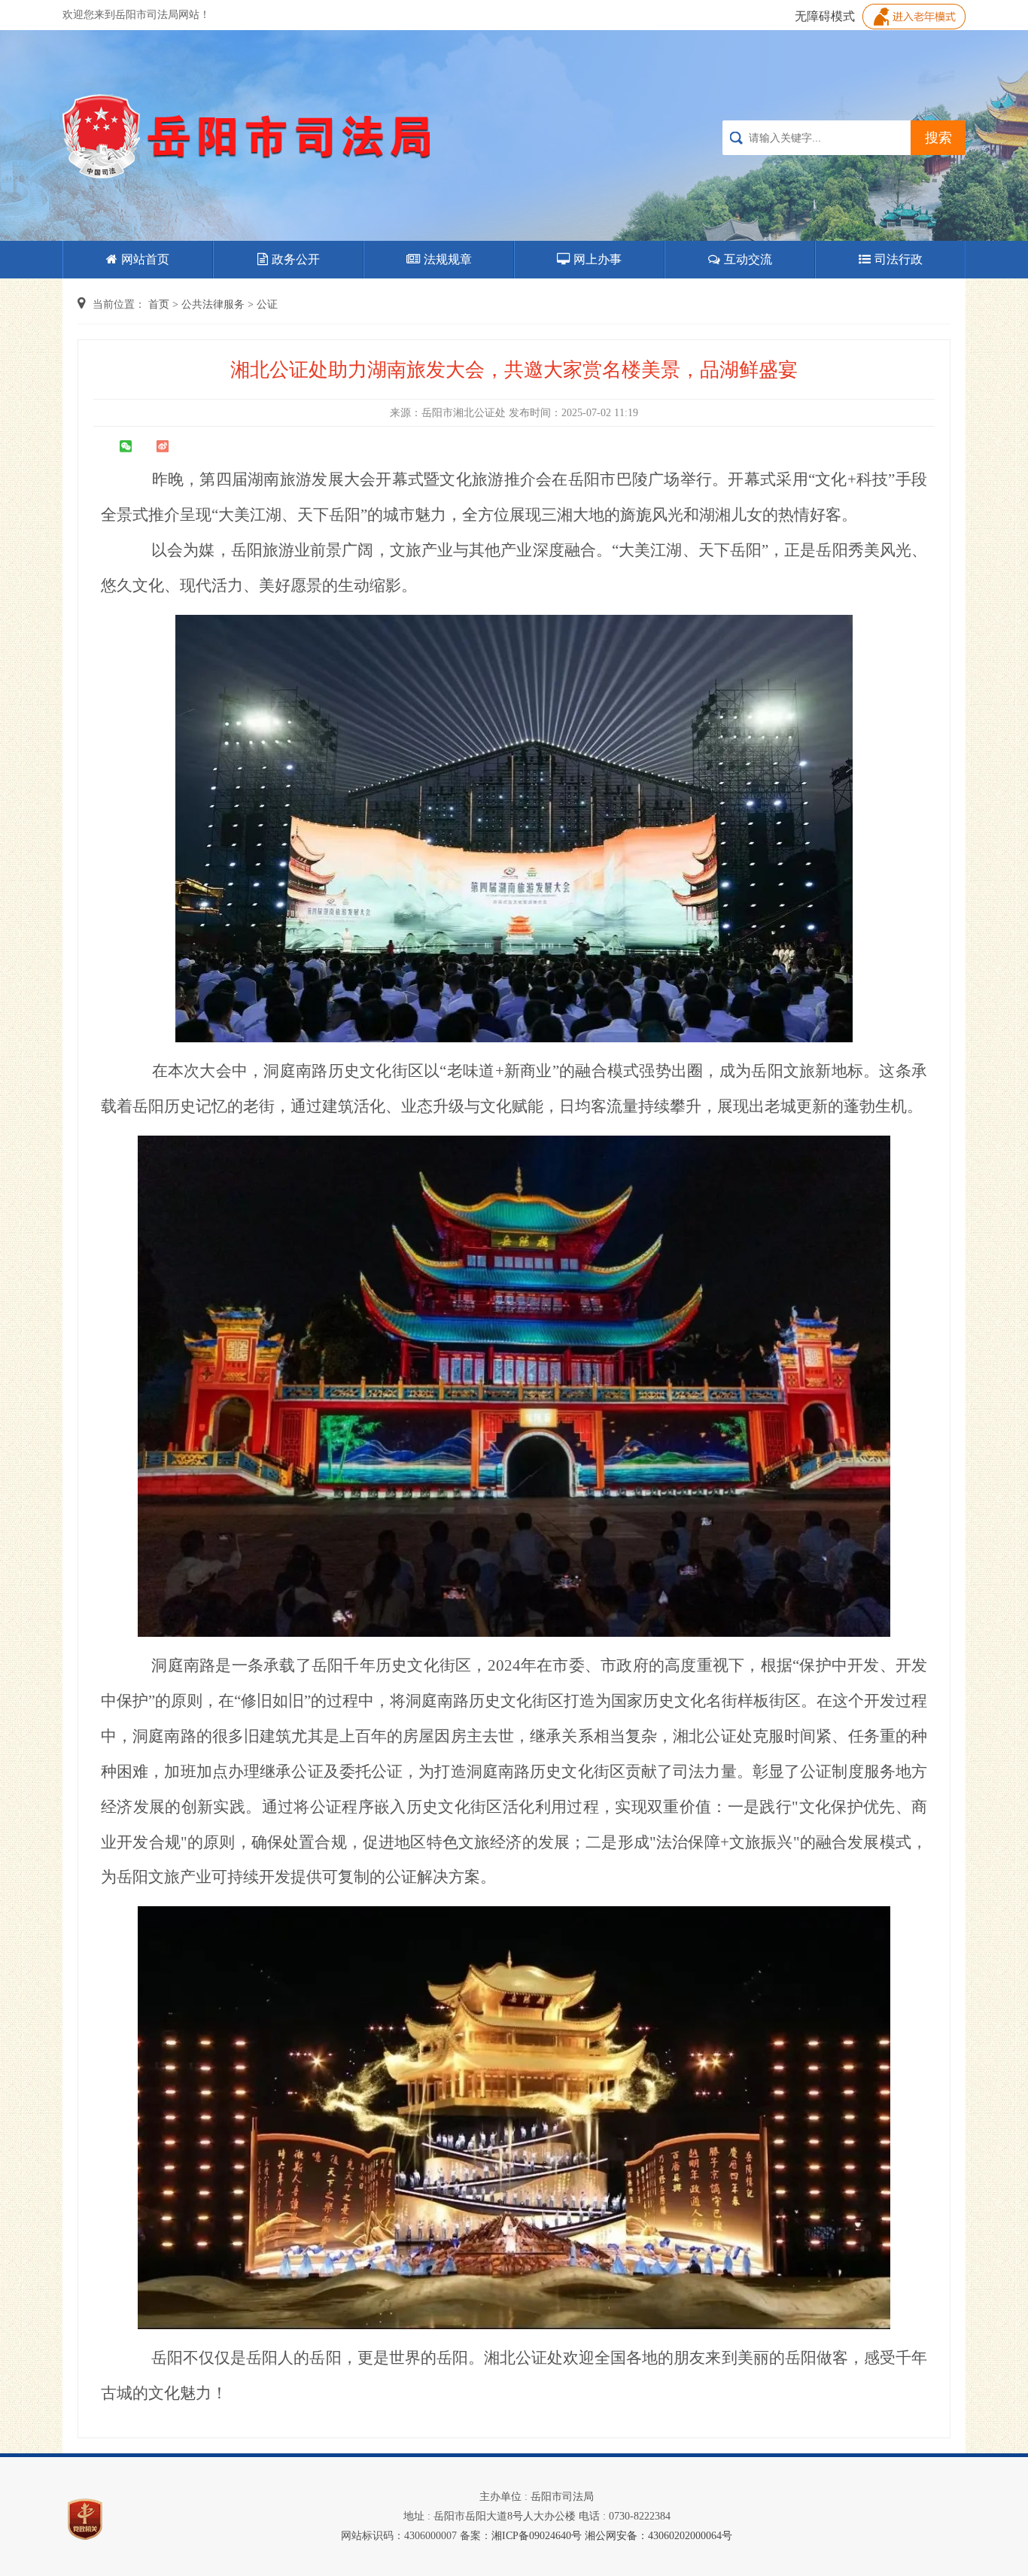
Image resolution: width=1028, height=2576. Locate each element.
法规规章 (448, 259)
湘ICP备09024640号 (537, 2536)
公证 (267, 304)
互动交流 (748, 259)
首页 (159, 304)
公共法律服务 (213, 304)
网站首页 (145, 259)
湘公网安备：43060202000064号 (658, 2536)
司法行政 (899, 259)
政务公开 (296, 259)
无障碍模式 (825, 16)
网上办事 (598, 259)
